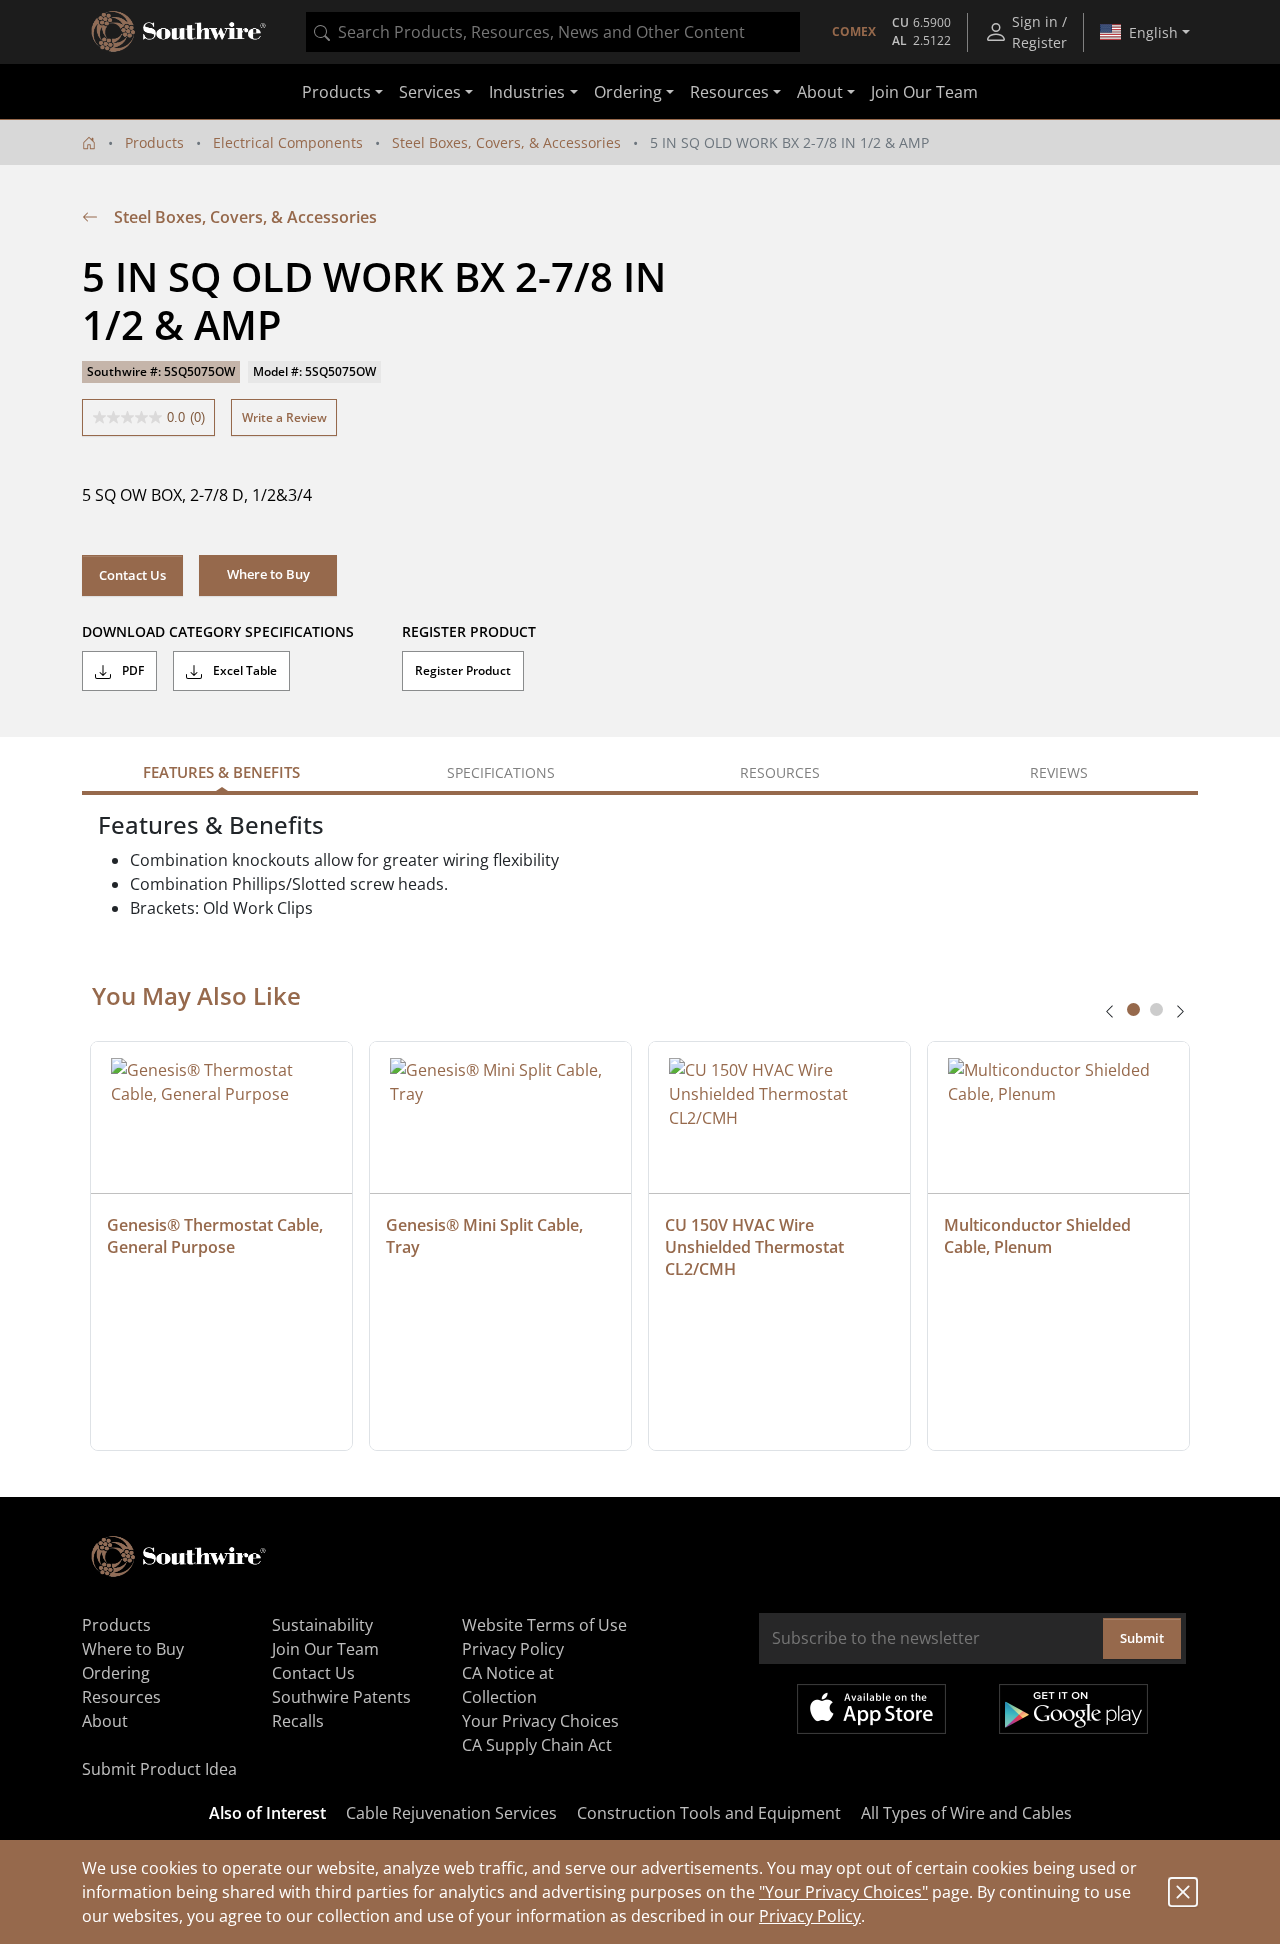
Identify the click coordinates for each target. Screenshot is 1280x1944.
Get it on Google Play (1073, 1709)
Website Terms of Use (544, 1625)
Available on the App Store (871, 1709)
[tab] (1133, 1009)
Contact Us (132, 575)
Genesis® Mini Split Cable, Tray (486, 1236)
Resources (121, 1697)
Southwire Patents (341, 1697)
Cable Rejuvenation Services (451, 1813)
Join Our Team (924, 92)
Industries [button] (527, 92)
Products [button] (336, 92)
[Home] (89, 142)
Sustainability (322, 1625)
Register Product (463, 670)
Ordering (116, 1673)
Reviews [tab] (1059, 772)
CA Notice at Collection (508, 1685)
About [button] (820, 92)
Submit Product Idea (159, 1769)
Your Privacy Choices (540, 1721)
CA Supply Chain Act (537, 1745)
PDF (131, 670)
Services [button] (430, 92)
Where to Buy (133, 1649)
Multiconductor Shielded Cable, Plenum (1039, 1236)
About (105, 1721)
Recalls (298, 1721)
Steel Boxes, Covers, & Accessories (506, 142)
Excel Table (243, 670)
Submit (1142, 1638)
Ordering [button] (628, 92)
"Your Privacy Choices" (843, 1892)
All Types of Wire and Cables (966, 1813)
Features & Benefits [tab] (221, 772)
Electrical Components (288, 142)
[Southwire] (180, 32)
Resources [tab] (780, 772)
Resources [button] (729, 92)
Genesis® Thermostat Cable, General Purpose (217, 1236)
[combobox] (553, 32)
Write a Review (284, 417)
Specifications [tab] (501, 772)
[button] (268, 575)
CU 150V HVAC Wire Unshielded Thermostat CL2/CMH (756, 1247)
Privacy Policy (810, 1916)
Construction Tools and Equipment (709, 1813)
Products (154, 142)
